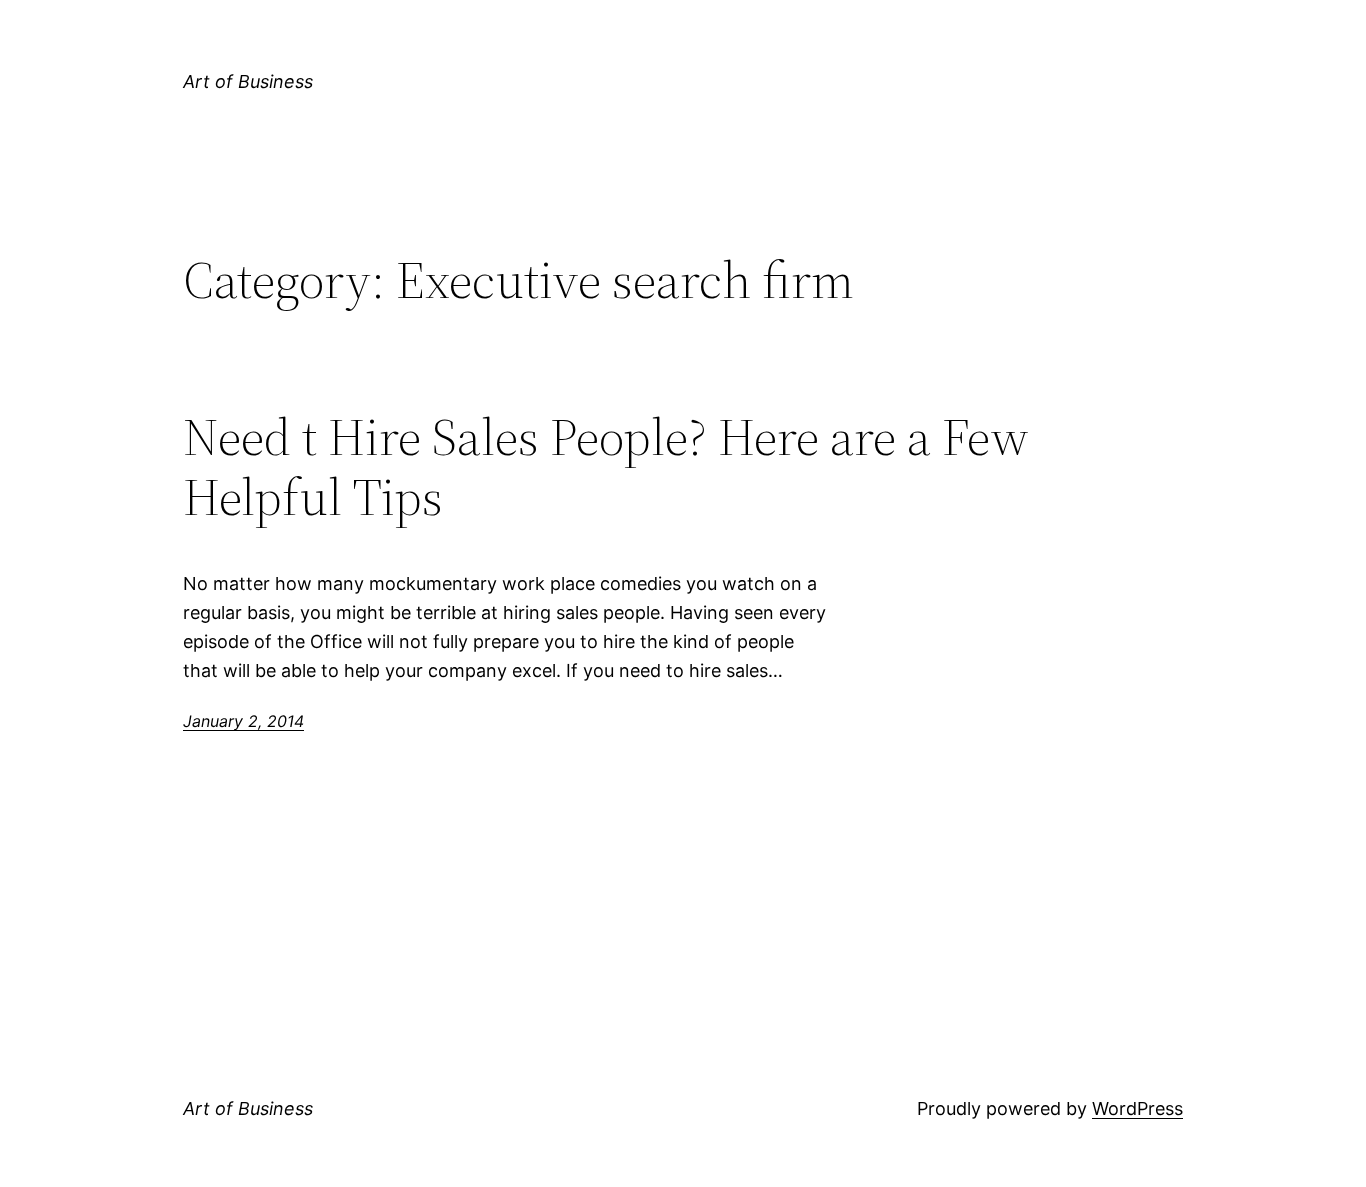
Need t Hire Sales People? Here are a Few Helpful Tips (606, 467)
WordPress (1137, 1108)
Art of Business (248, 81)
